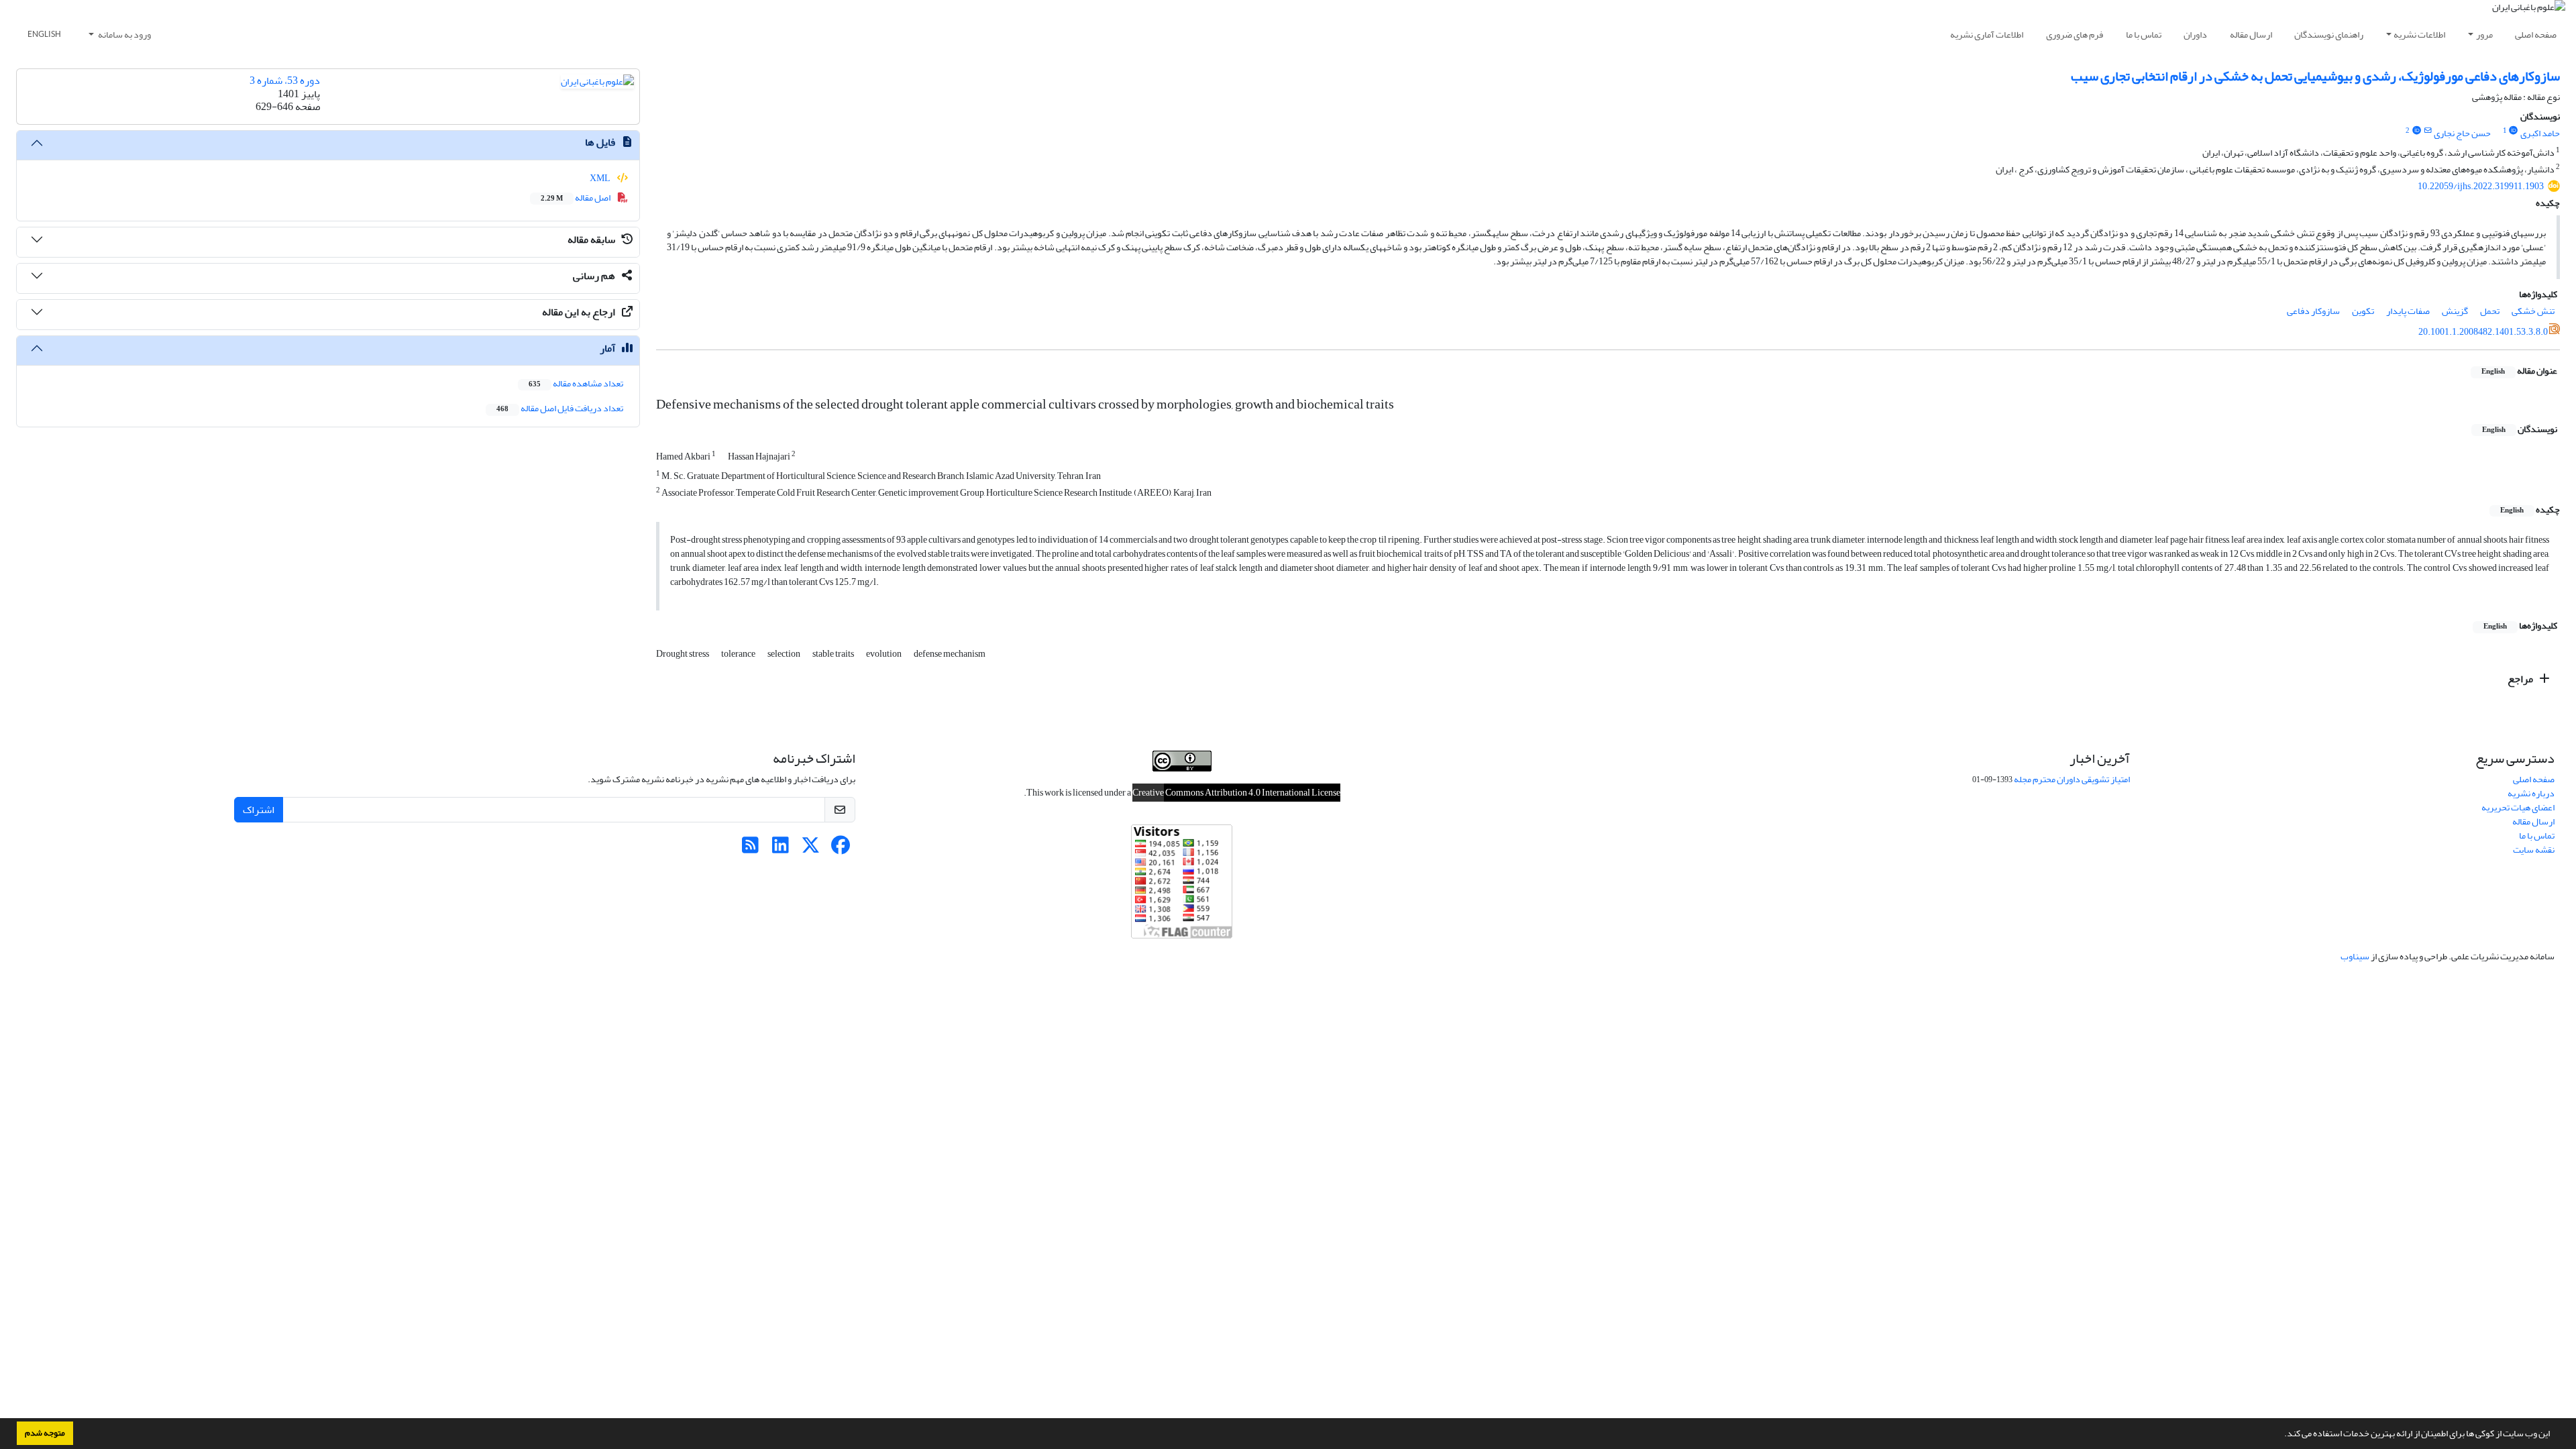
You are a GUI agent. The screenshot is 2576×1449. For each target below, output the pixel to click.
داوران (2195, 35)
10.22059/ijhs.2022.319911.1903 (2481, 186)
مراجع (2521, 679)
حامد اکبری (2540, 133)
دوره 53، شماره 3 (285, 80)
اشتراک (259, 810)
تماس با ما (2144, 35)
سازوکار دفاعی (2313, 311)
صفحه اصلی (2536, 35)
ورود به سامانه (124, 35)
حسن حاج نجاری (2462, 133)
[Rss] (750, 849)
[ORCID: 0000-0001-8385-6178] (2416, 131)
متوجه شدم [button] (45, 1433)
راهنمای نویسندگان (2329, 35)
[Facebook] (841, 849)
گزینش (2455, 311)
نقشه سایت (2534, 850)
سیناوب (2355, 956)
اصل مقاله (576, 198)
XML (601, 178)
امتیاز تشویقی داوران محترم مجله (2072, 779)
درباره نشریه (2531, 793)
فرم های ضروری (2075, 35)
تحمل (2490, 311)
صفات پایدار (2408, 311)
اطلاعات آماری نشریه (1987, 35)
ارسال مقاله (2251, 35)
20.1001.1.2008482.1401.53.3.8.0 (2483, 332)
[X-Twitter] (811, 849)
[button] (2281, 1435)
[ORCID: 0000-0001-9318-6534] (2514, 131)
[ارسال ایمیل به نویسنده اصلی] (2427, 131)
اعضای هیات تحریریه (2518, 807)
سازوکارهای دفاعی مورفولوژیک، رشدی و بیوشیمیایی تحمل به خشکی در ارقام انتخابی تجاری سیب (2315, 76)
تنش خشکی (2533, 311)
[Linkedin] (781, 849)
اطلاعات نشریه (2419, 35)
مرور (2484, 35)
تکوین (2363, 311)
